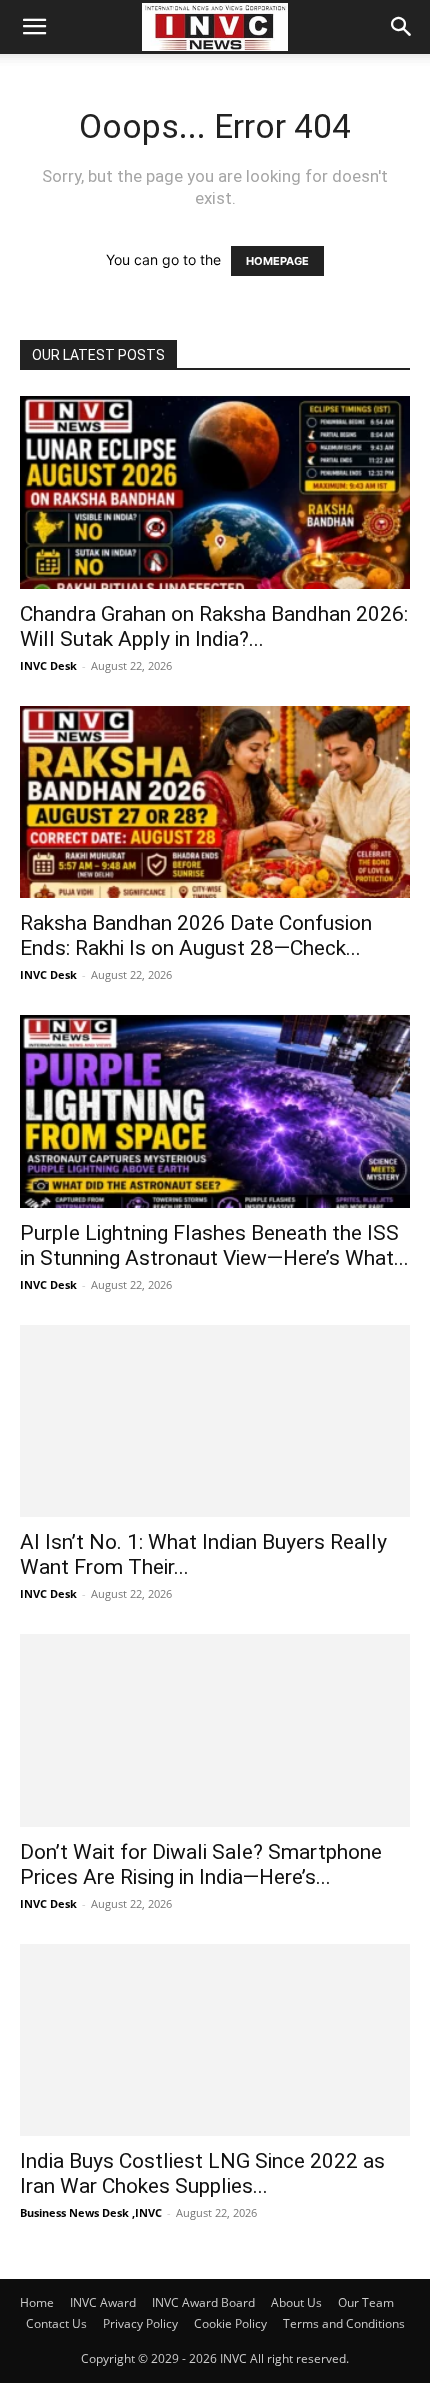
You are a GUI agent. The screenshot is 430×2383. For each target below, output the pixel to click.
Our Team (366, 2302)
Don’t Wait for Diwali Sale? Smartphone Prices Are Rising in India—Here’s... (201, 1864)
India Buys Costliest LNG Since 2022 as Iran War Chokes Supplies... (202, 2173)
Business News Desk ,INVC (91, 2212)
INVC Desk (48, 665)
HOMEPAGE (277, 261)
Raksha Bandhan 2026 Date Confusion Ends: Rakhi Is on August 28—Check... (196, 935)
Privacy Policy (140, 2323)
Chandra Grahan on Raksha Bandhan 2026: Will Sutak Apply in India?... (214, 626)
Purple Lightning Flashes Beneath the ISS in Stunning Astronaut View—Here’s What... (214, 1245)
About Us (296, 2302)
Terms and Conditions (344, 2323)
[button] (34, 27)
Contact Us (56, 2323)
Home (37, 2302)
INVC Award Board (203, 2302)
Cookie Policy (230, 2323)
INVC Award (103, 2302)
